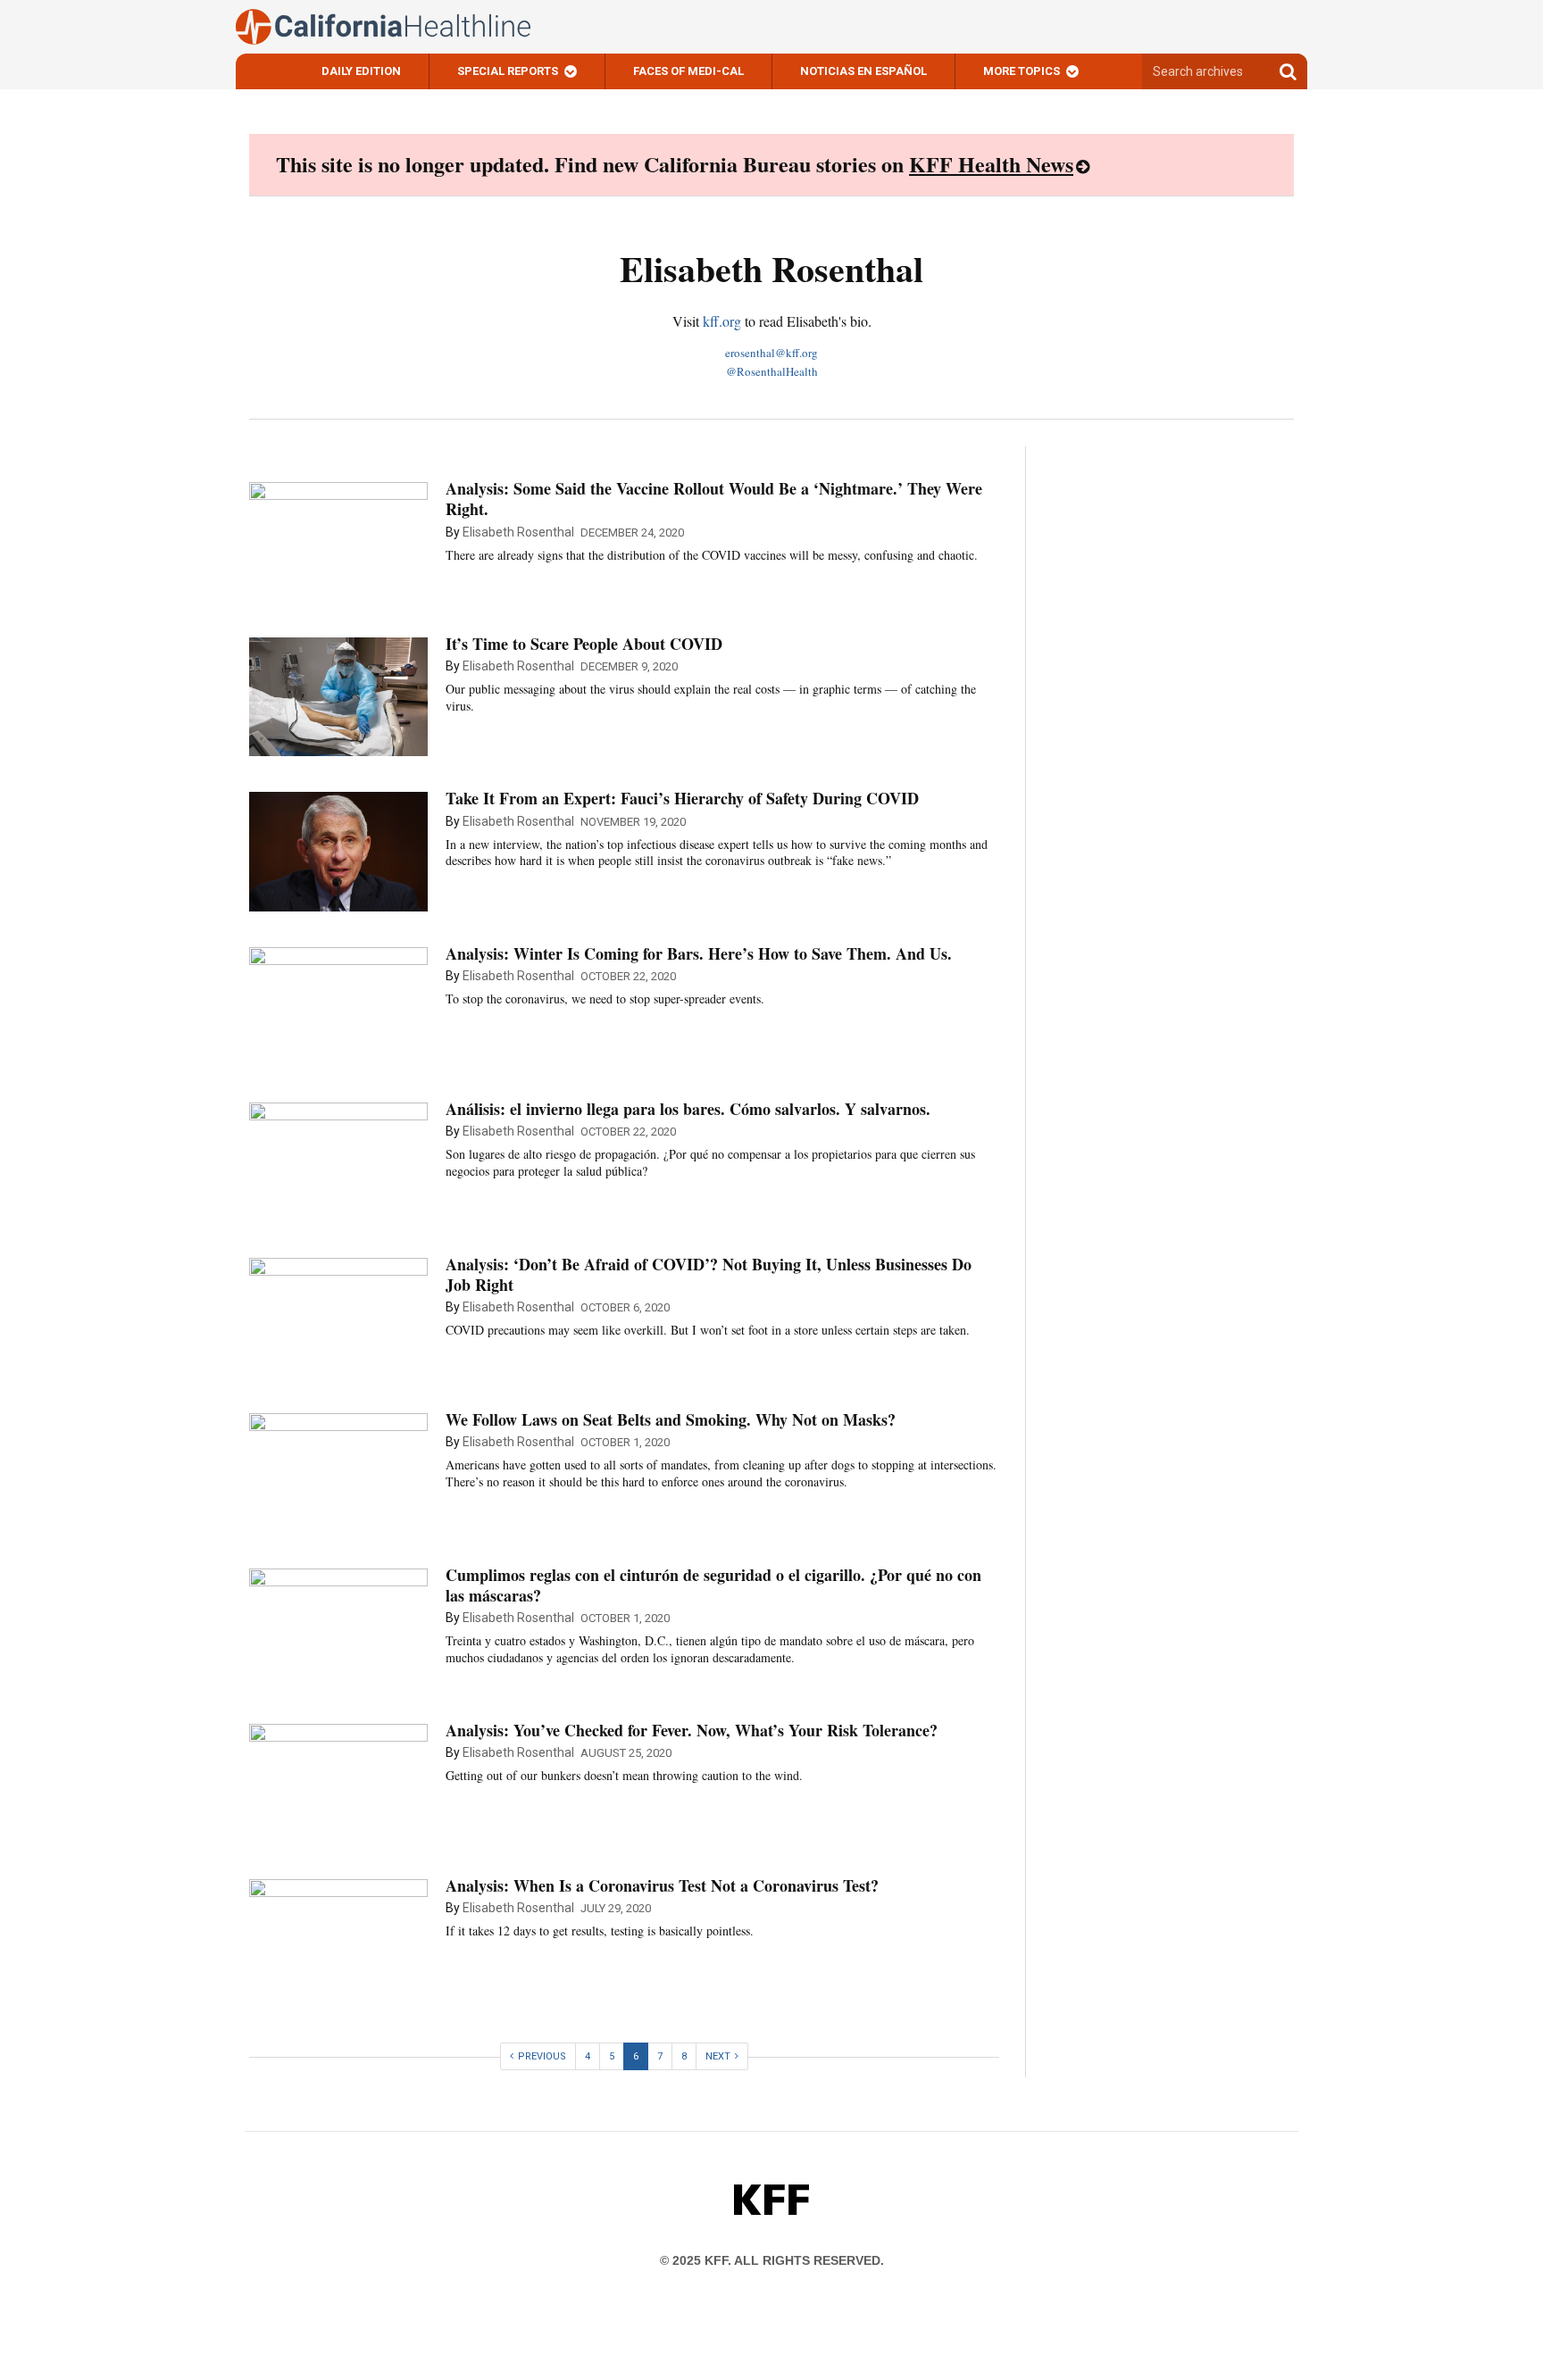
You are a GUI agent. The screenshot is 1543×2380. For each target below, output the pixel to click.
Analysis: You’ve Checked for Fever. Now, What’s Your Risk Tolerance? (692, 1730)
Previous (542, 2056)
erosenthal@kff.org (771, 353)
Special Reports (508, 71)
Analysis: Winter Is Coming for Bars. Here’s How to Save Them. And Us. (699, 953)
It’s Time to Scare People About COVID (584, 644)
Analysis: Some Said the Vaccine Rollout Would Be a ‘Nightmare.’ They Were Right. (714, 499)
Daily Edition (361, 71)
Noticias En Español (863, 71)
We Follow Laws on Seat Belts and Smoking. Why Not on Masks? (671, 1419)
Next (718, 2056)
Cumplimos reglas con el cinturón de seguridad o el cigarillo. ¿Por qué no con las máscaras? (713, 1585)
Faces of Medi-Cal (688, 71)
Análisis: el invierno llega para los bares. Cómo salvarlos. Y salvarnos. (688, 1109)
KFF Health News (991, 164)
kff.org (722, 321)
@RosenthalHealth (772, 371)
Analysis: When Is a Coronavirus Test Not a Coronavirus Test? (662, 1885)
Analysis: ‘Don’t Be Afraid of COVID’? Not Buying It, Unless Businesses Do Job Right (709, 1274)
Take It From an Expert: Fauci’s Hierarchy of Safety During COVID (682, 798)
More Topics (1022, 71)
